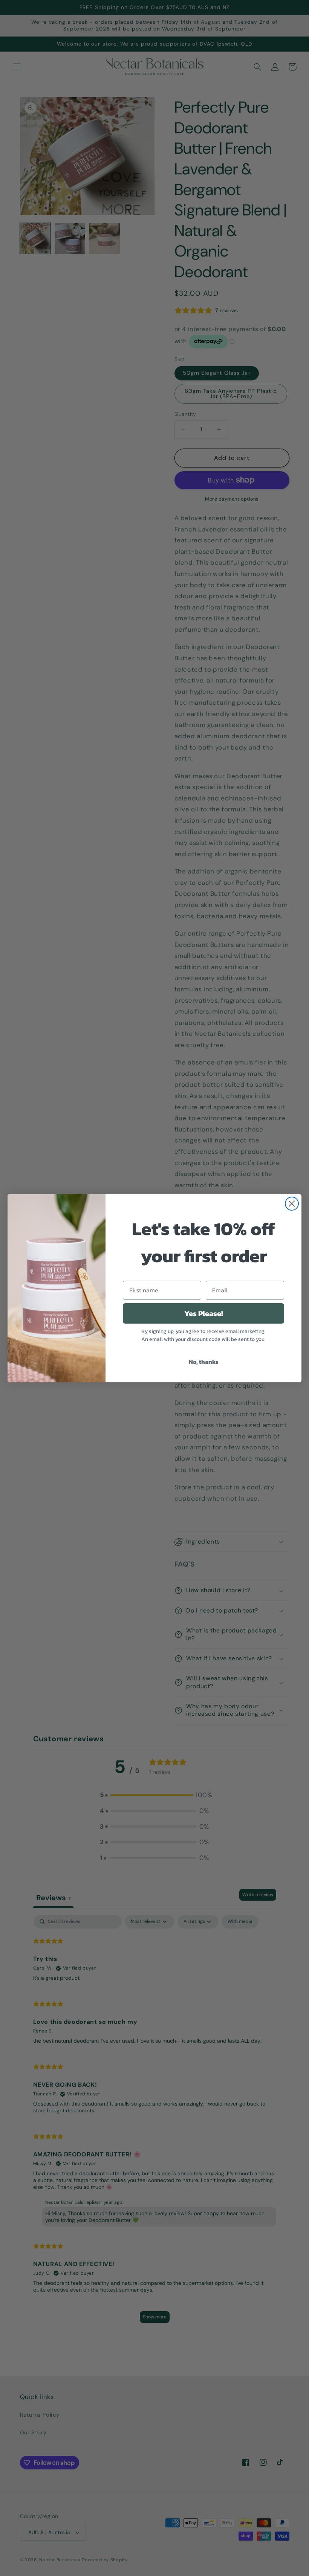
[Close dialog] (292, 1204)
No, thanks (204, 1362)
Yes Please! (204, 1313)
